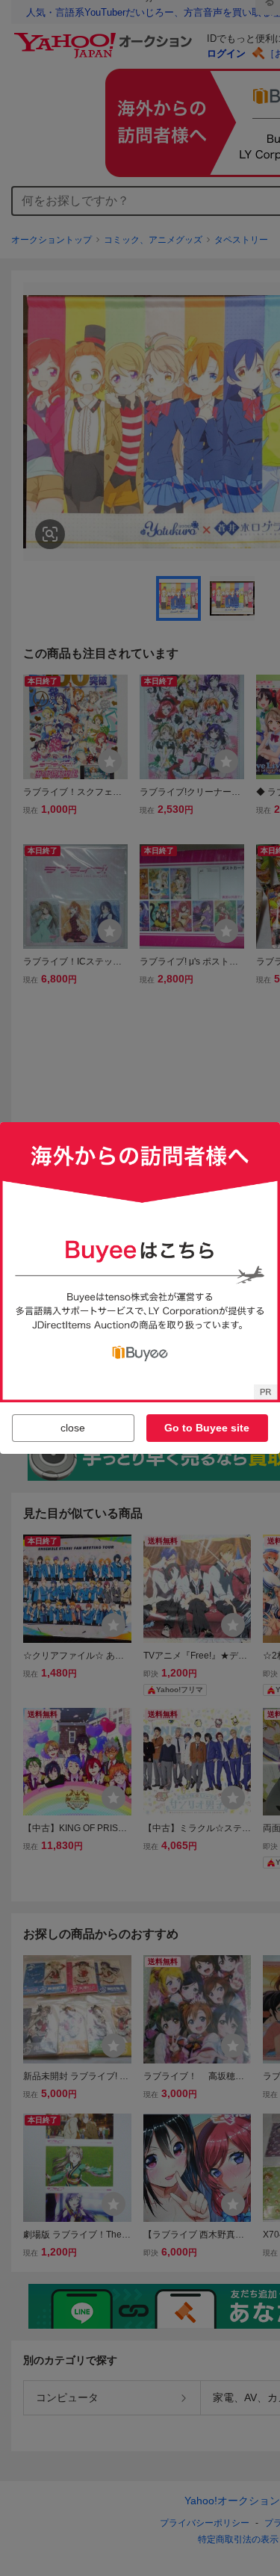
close (73, 1428)
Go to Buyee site (207, 1428)
